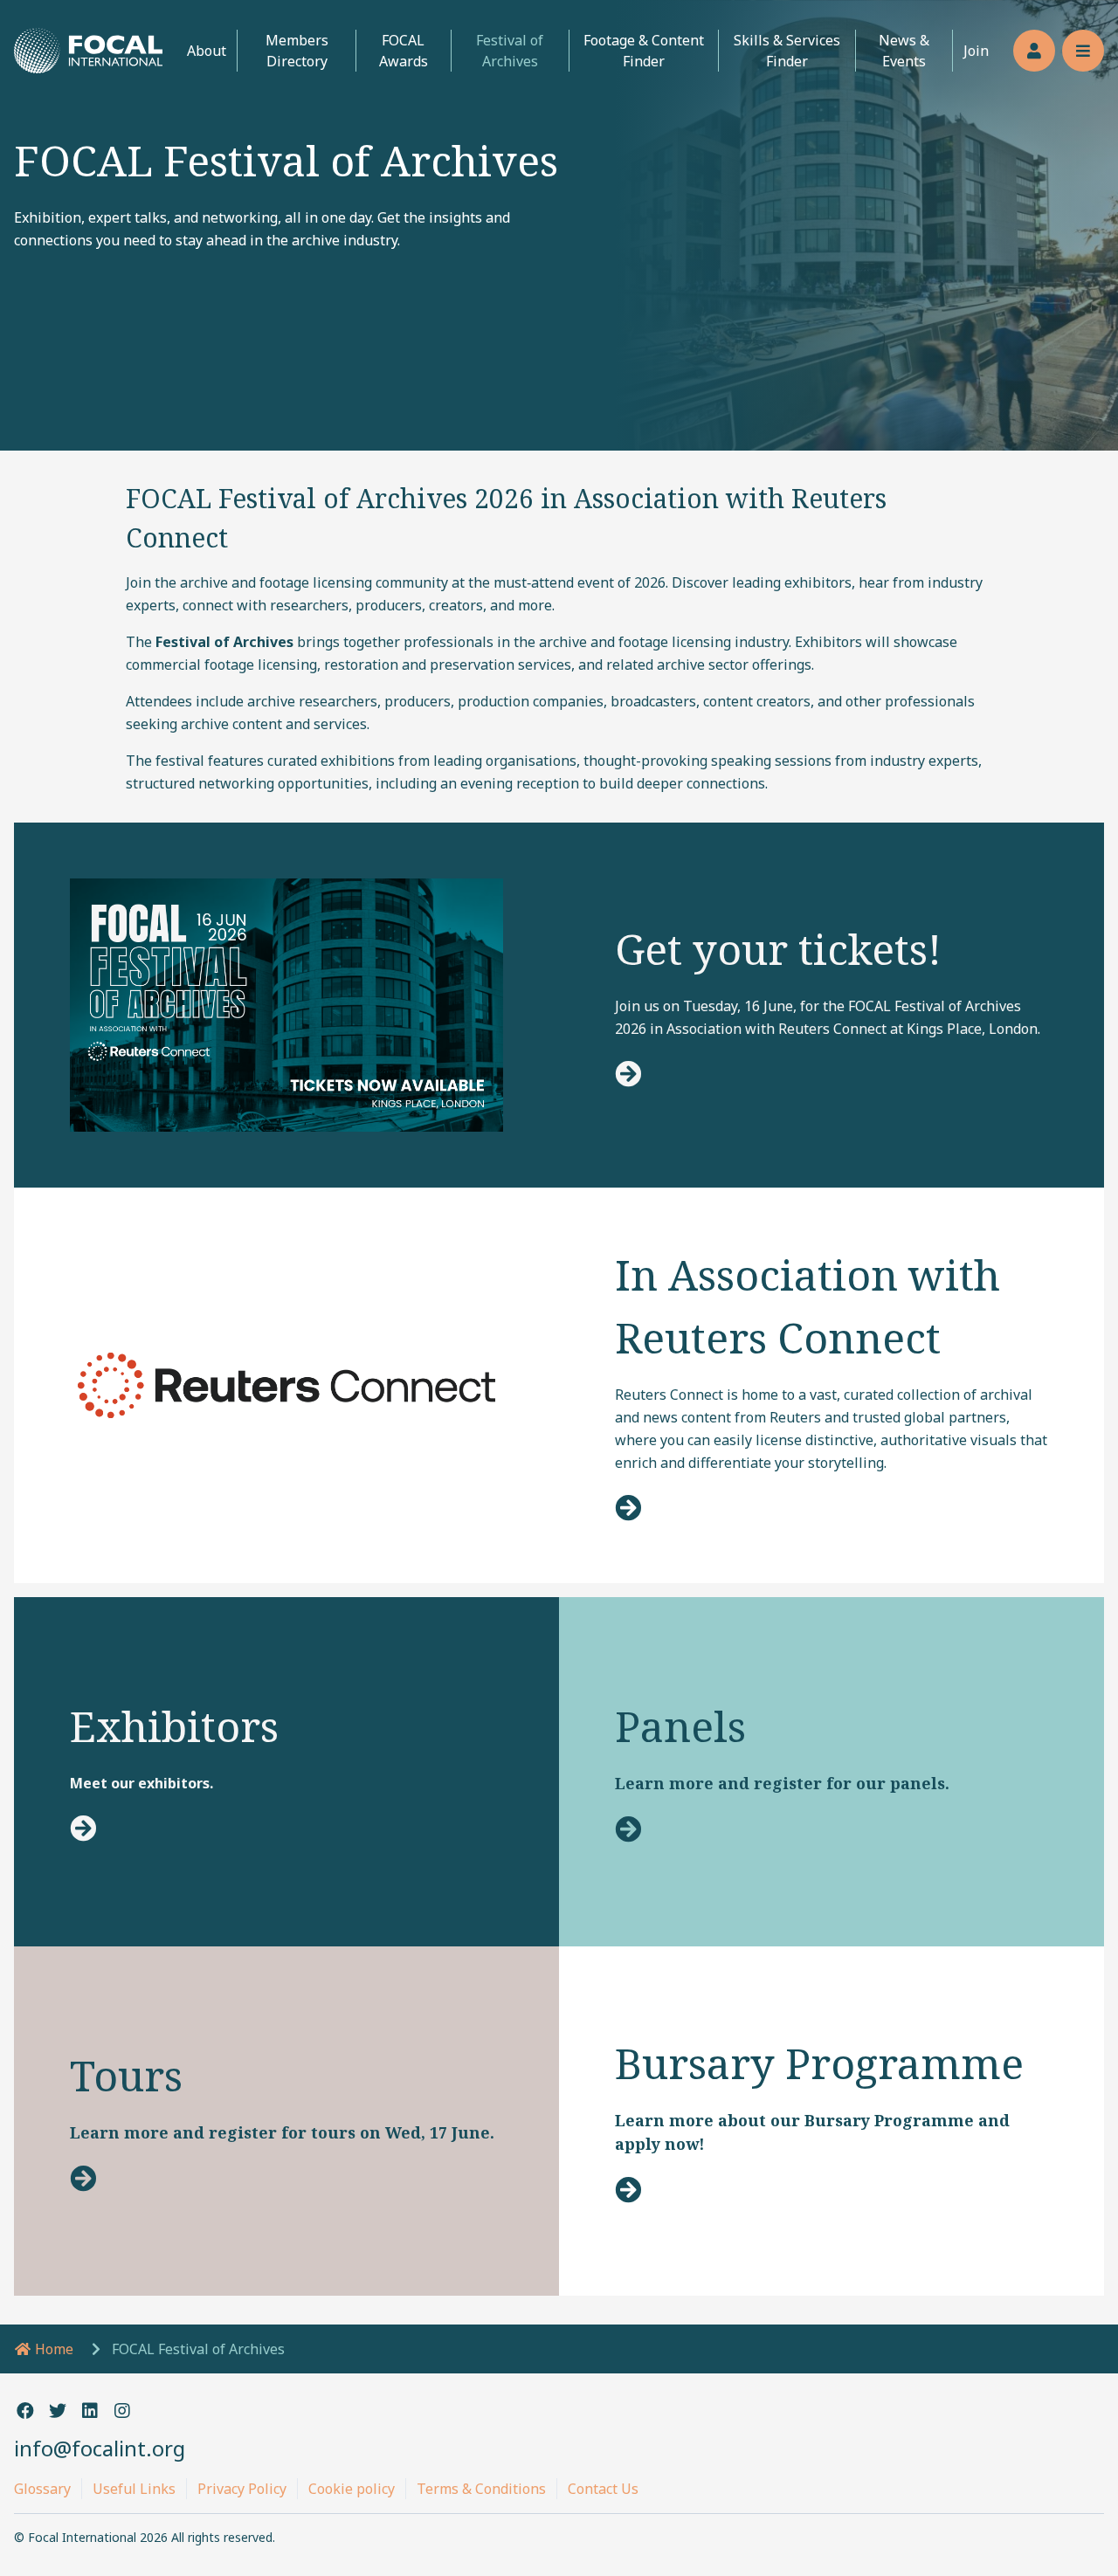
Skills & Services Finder (787, 51)
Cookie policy (352, 2489)
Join (976, 51)
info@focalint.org (100, 2448)
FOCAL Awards (404, 51)
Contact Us (603, 2489)
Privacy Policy (242, 2489)
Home (52, 2349)
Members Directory (297, 51)
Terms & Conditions (481, 2489)
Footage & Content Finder (644, 51)
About (207, 51)
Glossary (42, 2489)
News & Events (904, 51)
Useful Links (134, 2489)
